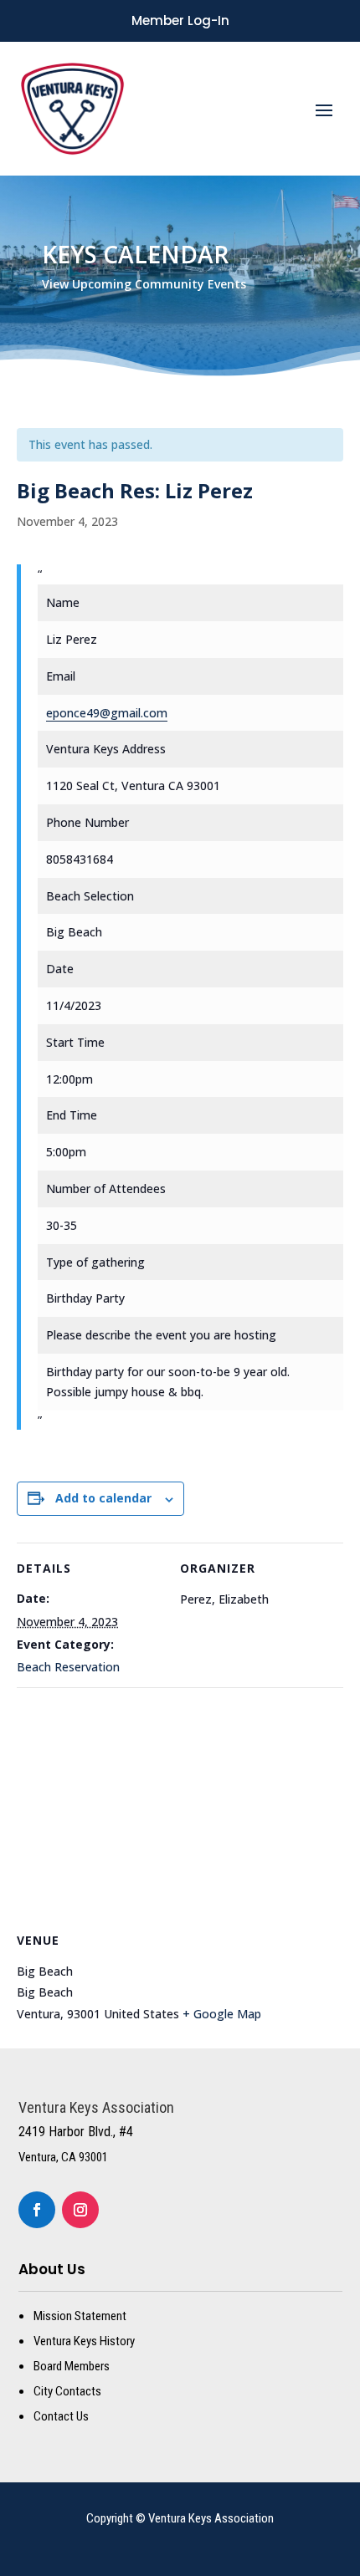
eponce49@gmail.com (107, 713)
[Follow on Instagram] (80, 2210)
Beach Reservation (68, 1667)
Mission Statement (80, 2316)
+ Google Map (222, 2014)
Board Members (72, 2366)
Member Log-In (180, 20)
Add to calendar (103, 1498)
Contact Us (61, 2416)
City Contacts (67, 2391)
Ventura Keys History (84, 2341)
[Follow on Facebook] (37, 2210)
